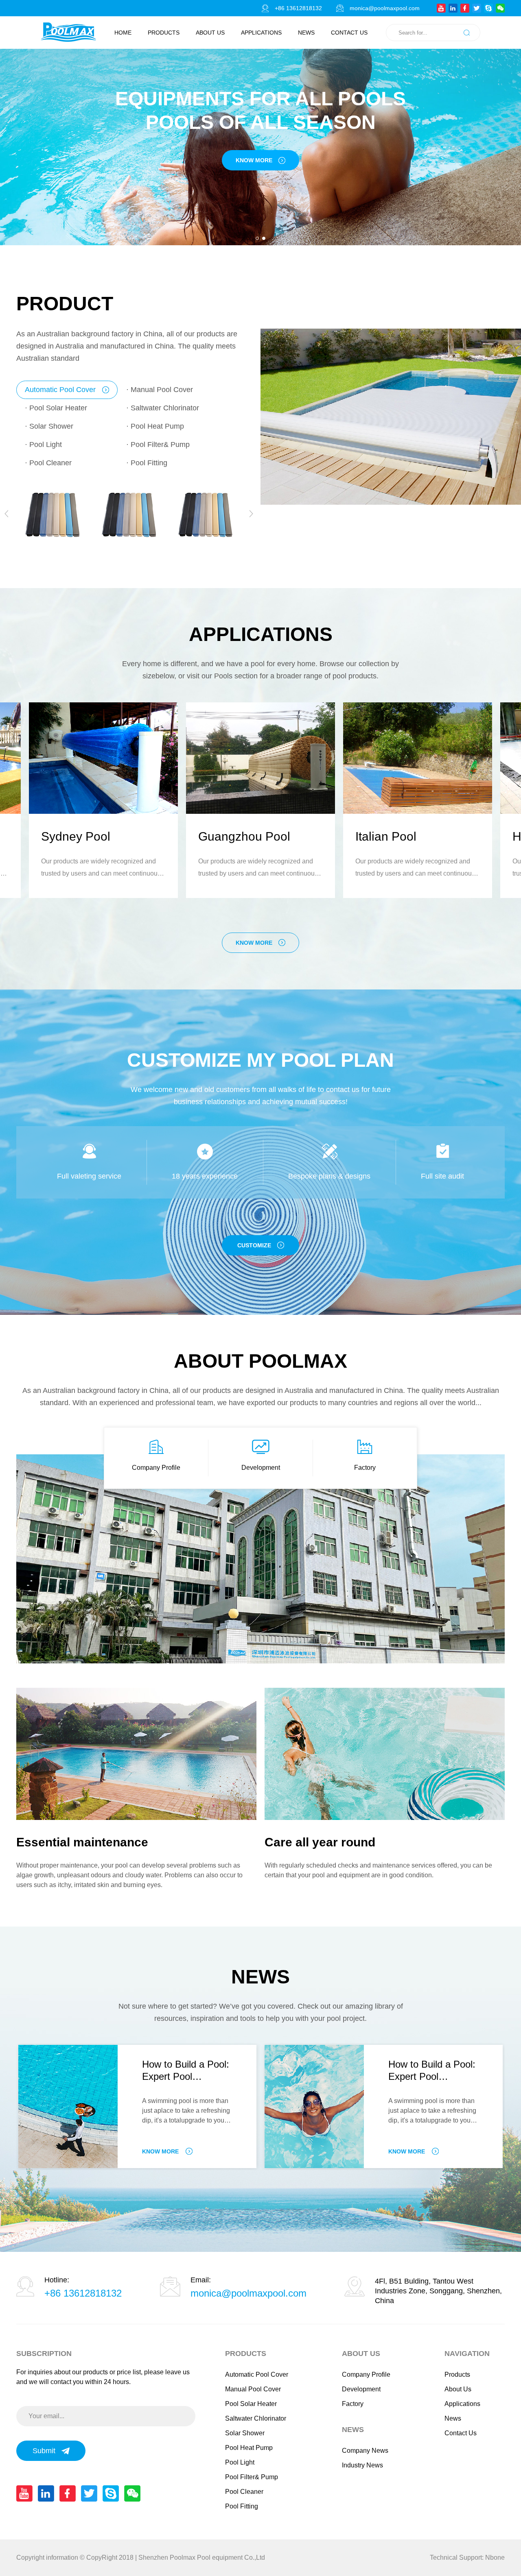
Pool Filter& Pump (252, 2477)
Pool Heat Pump (249, 2448)
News (306, 33)
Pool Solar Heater (251, 2404)
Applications (261, 33)
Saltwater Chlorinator (256, 2418)
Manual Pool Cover (253, 2389)
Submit (44, 2451)
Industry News (362, 2465)
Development (261, 1468)
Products (164, 33)
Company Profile (156, 1468)
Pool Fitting (242, 2506)
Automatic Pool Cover (257, 2374)
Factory (365, 1468)
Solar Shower (245, 2433)
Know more (254, 943)
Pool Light (240, 2462)
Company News (365, 2451)
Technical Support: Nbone (467, 2557)
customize (254, 1245)
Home (123, 33)
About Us (210, 33)
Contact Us (349, 33)
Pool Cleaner (244, 2492)
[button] (257, 238)
